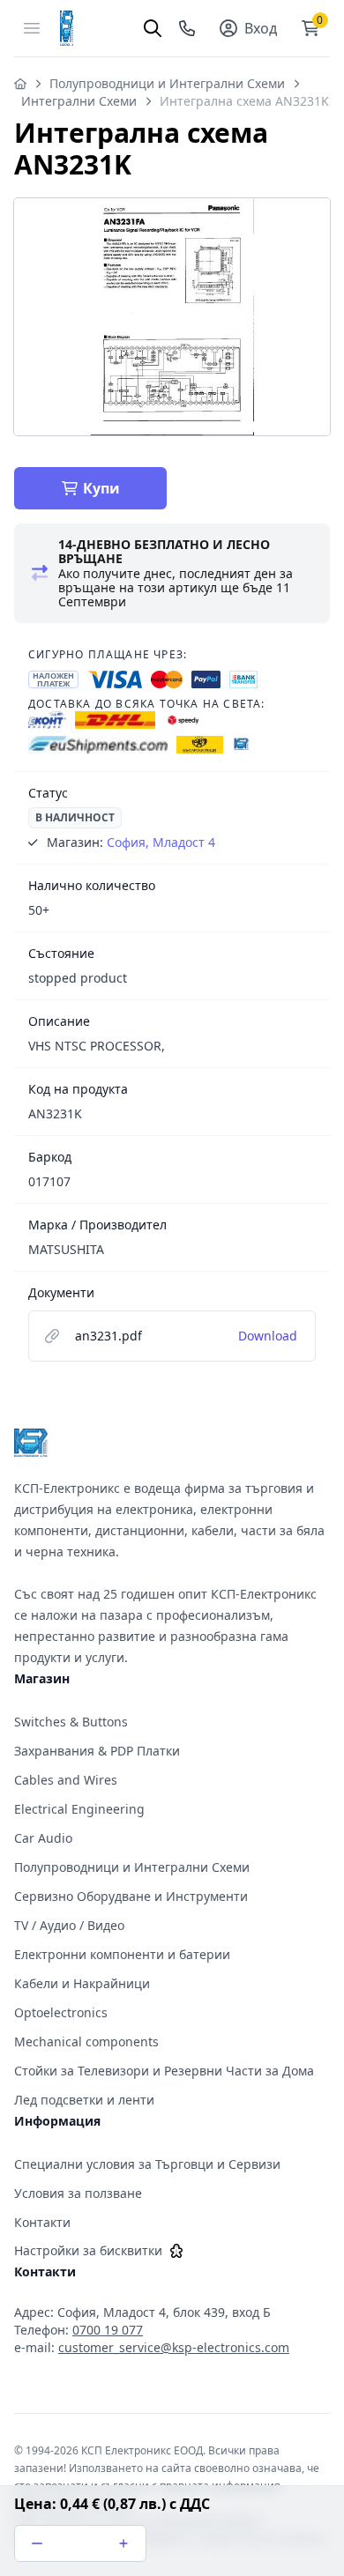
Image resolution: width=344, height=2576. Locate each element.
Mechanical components (86, 2041)
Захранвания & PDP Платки (97, 1751)
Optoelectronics (61, 2012)
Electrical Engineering (79, 1809)
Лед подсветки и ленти (84, 2100)
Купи (101, 488)
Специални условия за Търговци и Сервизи (147, 2164)
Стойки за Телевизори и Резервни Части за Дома (164, 2071)
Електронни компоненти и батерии (122, 1954)
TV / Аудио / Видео (69, 1925)
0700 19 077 (108, 2330)
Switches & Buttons (71, 1722)
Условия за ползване (78, 2193)
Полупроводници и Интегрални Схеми (167, 83)
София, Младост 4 (161, 842)
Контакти (42, 2222)
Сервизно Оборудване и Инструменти (131, 1896)
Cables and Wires (66, 1780)
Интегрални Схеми (79, 101)
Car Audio (43, 1838)
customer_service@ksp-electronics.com (174, 2347)
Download (268, 1336)
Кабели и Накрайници (82, 1983)
